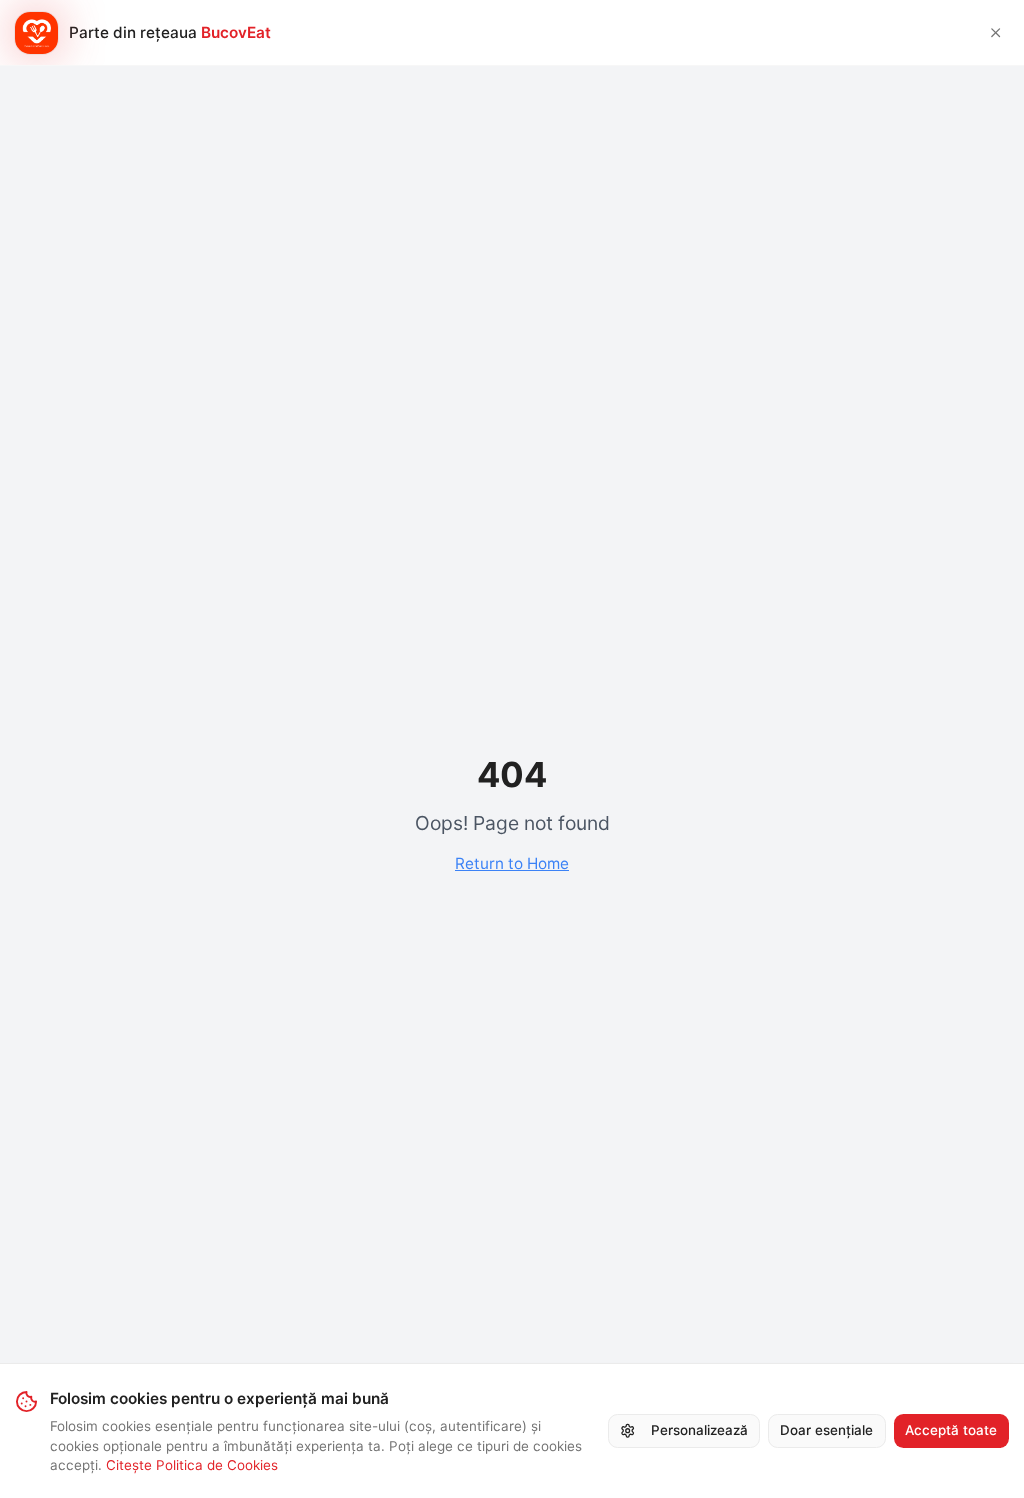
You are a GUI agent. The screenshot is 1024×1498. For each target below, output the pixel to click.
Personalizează (699, 1430)
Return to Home (512, 863)
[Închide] (995, 32)
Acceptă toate (951, 1430)
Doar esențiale (826, 1430)
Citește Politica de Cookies (192, 1465)
